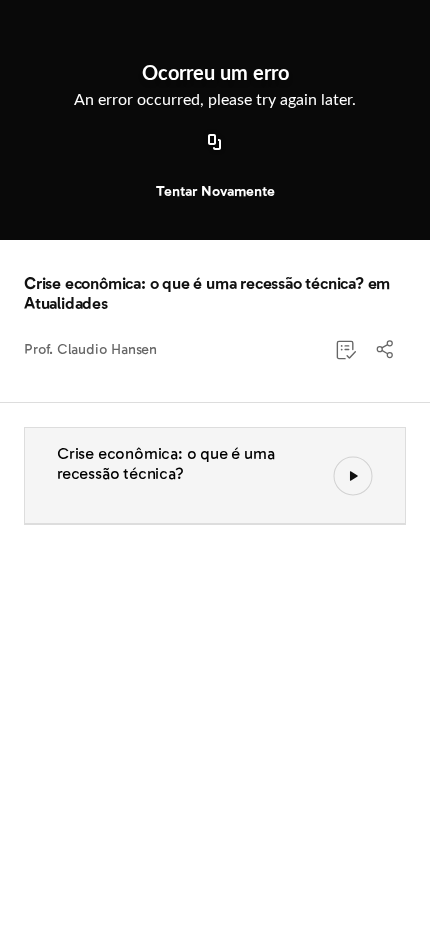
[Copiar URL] (215, 143)
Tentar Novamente (215, 191)
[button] (386, 350)
